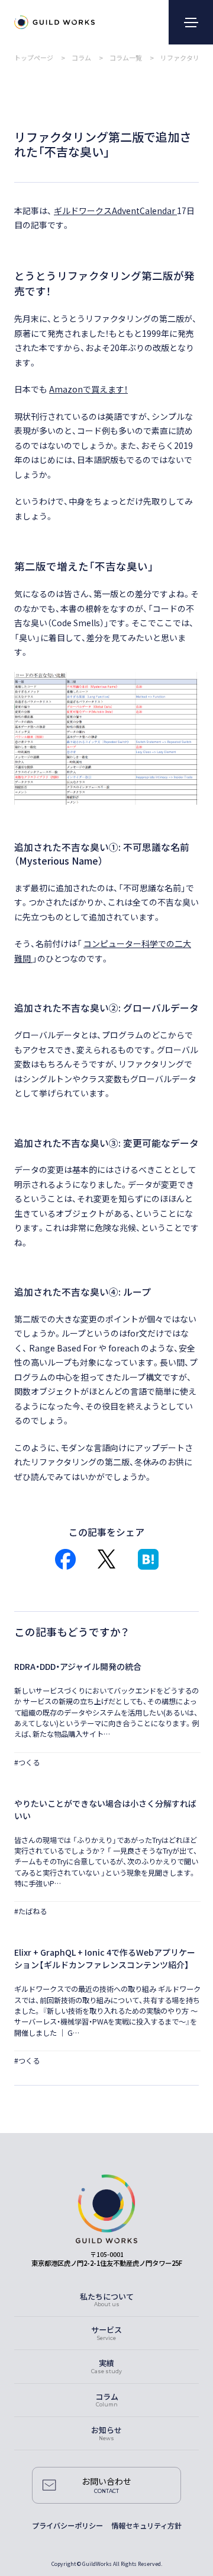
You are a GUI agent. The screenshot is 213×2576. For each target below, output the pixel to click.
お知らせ (106, 2430)
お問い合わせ (106, 2481)
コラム (107, 2397)
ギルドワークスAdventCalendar (115, 211)
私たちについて (107, 2296)
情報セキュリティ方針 (146, 2526)
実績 (106, 2363)
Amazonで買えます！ (88, 389)
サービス (106, 2330)
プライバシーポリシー (67, 2526)
